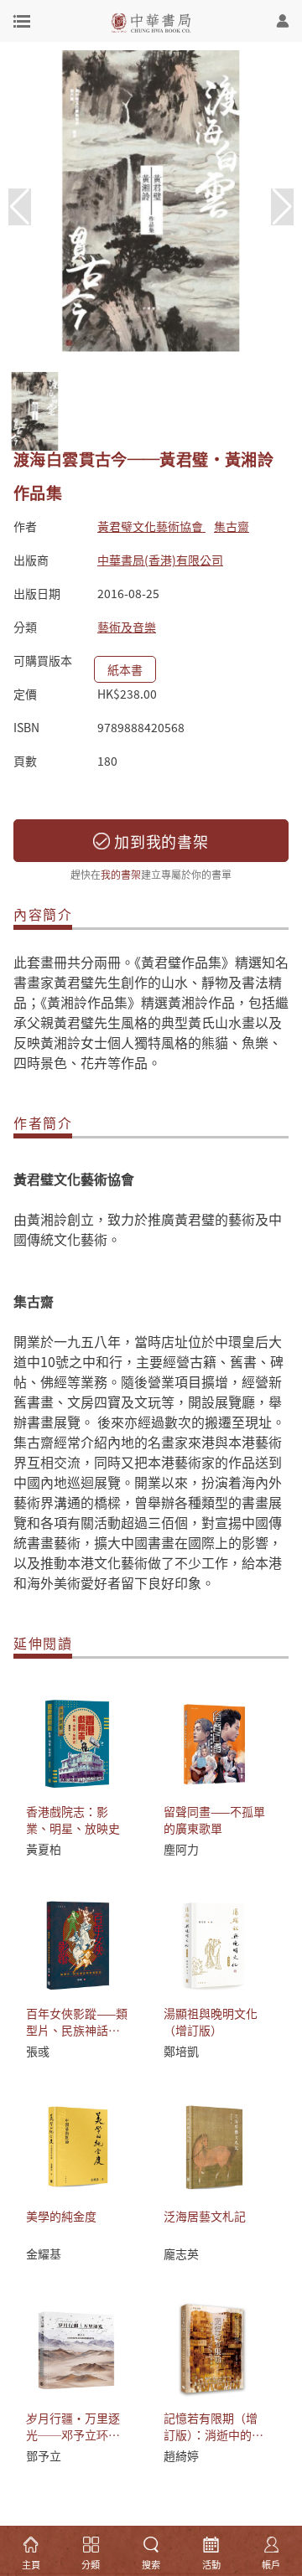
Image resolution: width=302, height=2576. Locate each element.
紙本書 (125, 669)
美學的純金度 (61, 2216)
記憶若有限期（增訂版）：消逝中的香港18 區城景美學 (213, 2434)
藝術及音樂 (127, 627)
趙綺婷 (181, 2455)
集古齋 (232, 526)
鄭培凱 (181, 2051)
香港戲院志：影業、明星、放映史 (73, 1820)
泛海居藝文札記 (205, 2216)
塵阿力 (181, 1849)
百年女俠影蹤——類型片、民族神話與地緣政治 (77, 2030)
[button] (282, 207)
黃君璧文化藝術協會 (151, 526)
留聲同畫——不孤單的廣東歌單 (214, 1820)
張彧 (38, 2051)
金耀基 (44, 2253)
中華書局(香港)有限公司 (160, 560)
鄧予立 (44, 2455)
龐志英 (181, 2253)
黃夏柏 (44, 1849)
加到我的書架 (159, 841)
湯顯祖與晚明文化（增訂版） (211, 2021)
